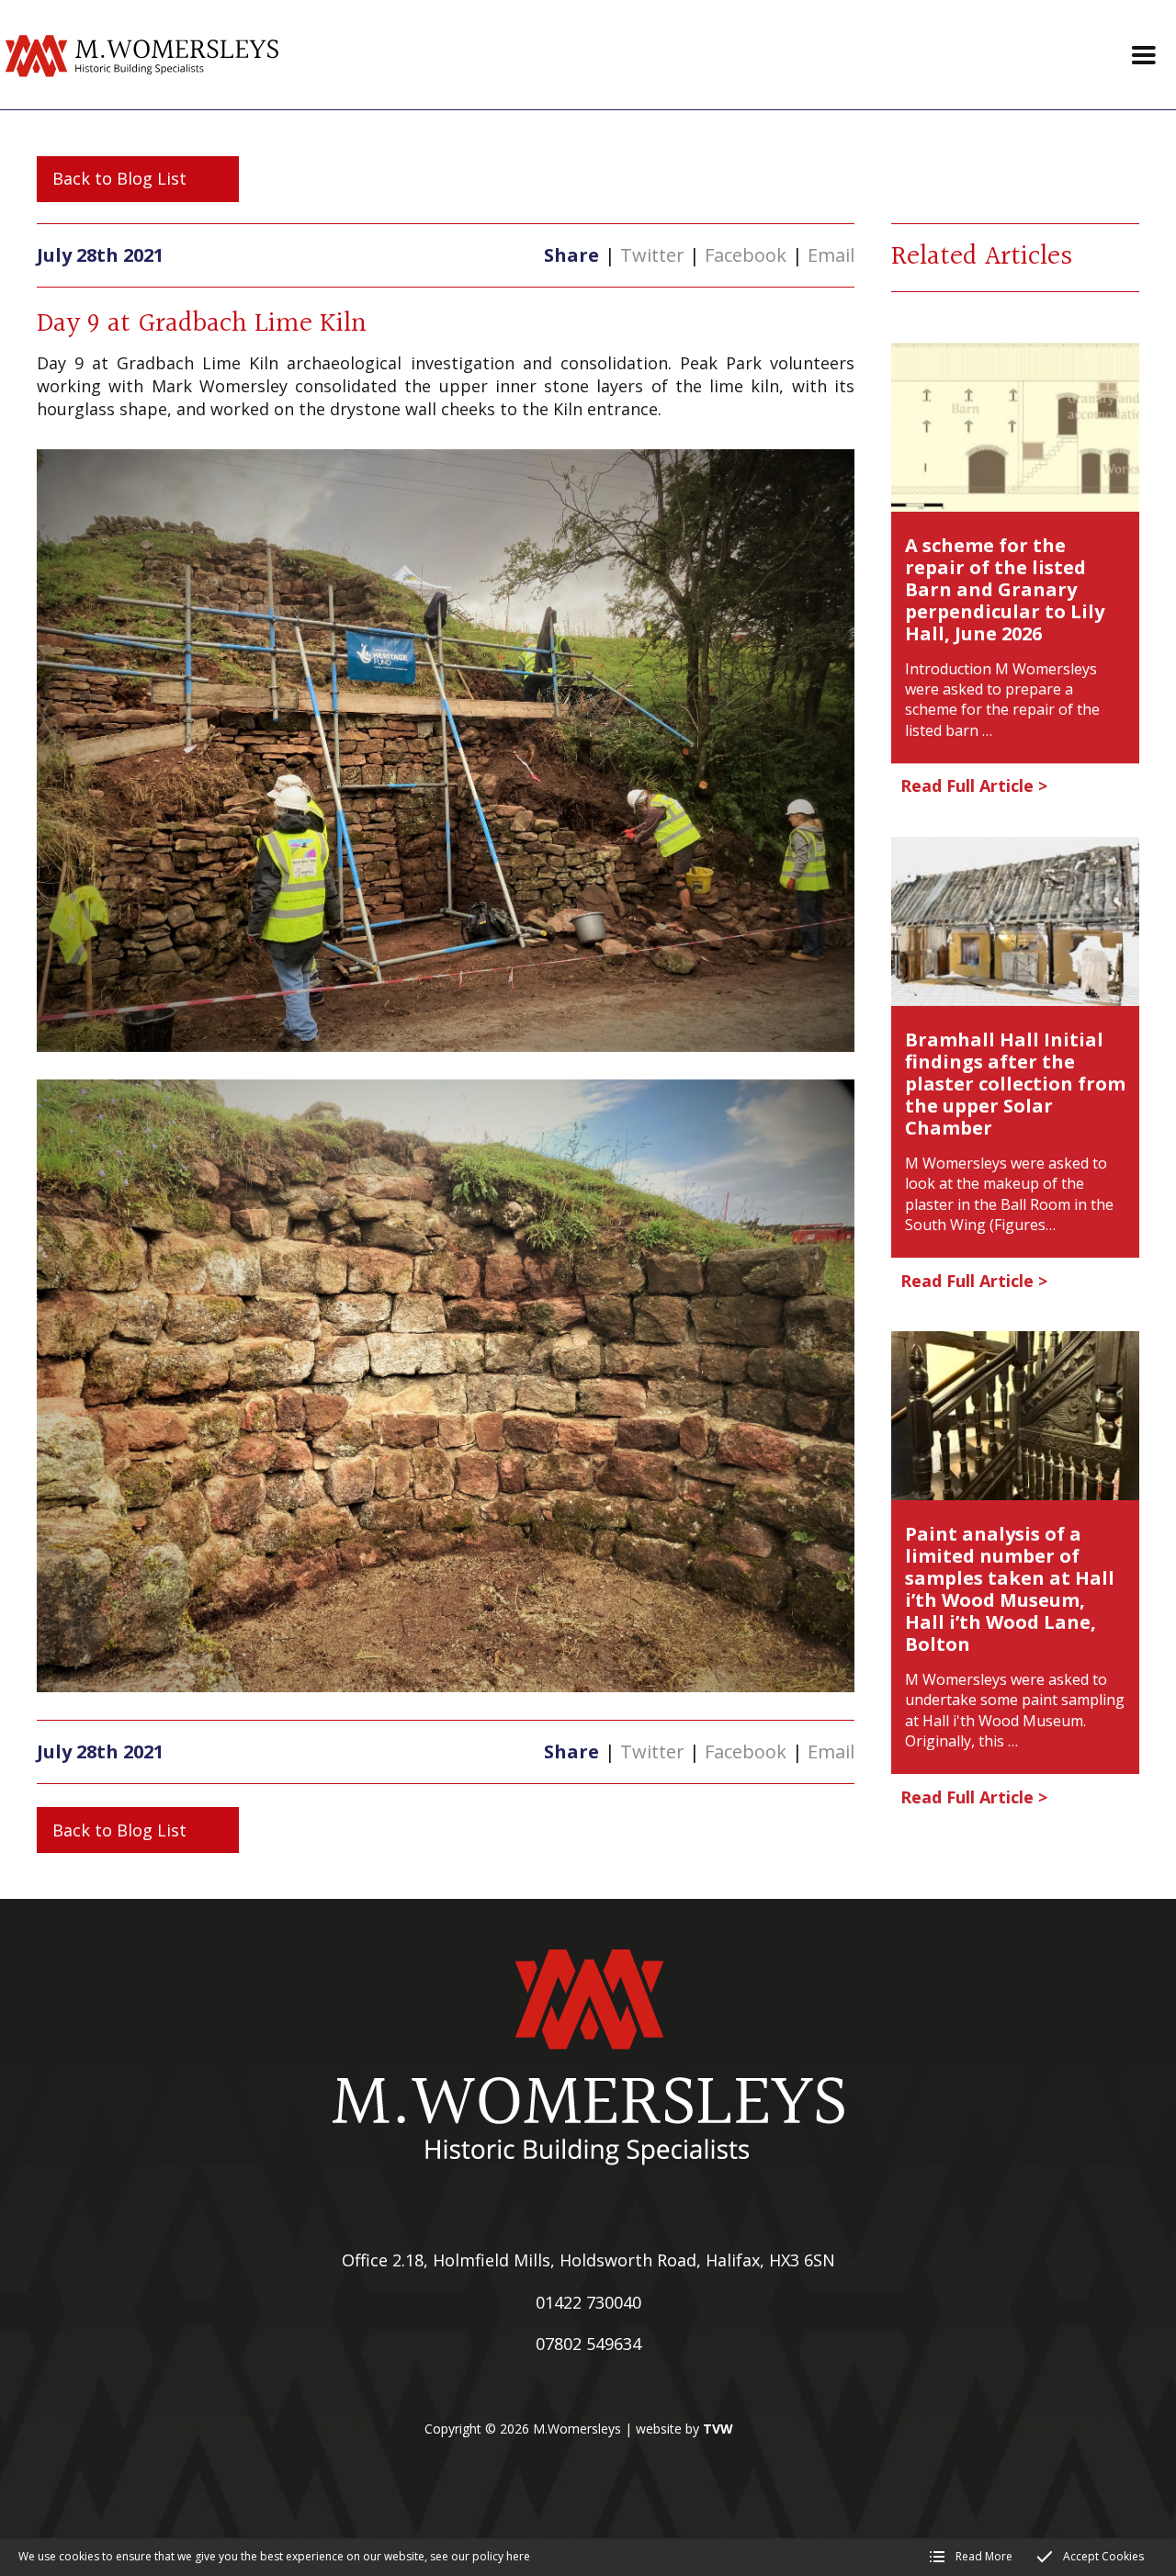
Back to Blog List (119, 178)
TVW (718, 2429)
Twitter (652, 255)
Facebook (746, 255)
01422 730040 (588, 2302)
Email (831, 255)
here (518, 2556)
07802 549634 (588, 2344)
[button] (1144, 55)
